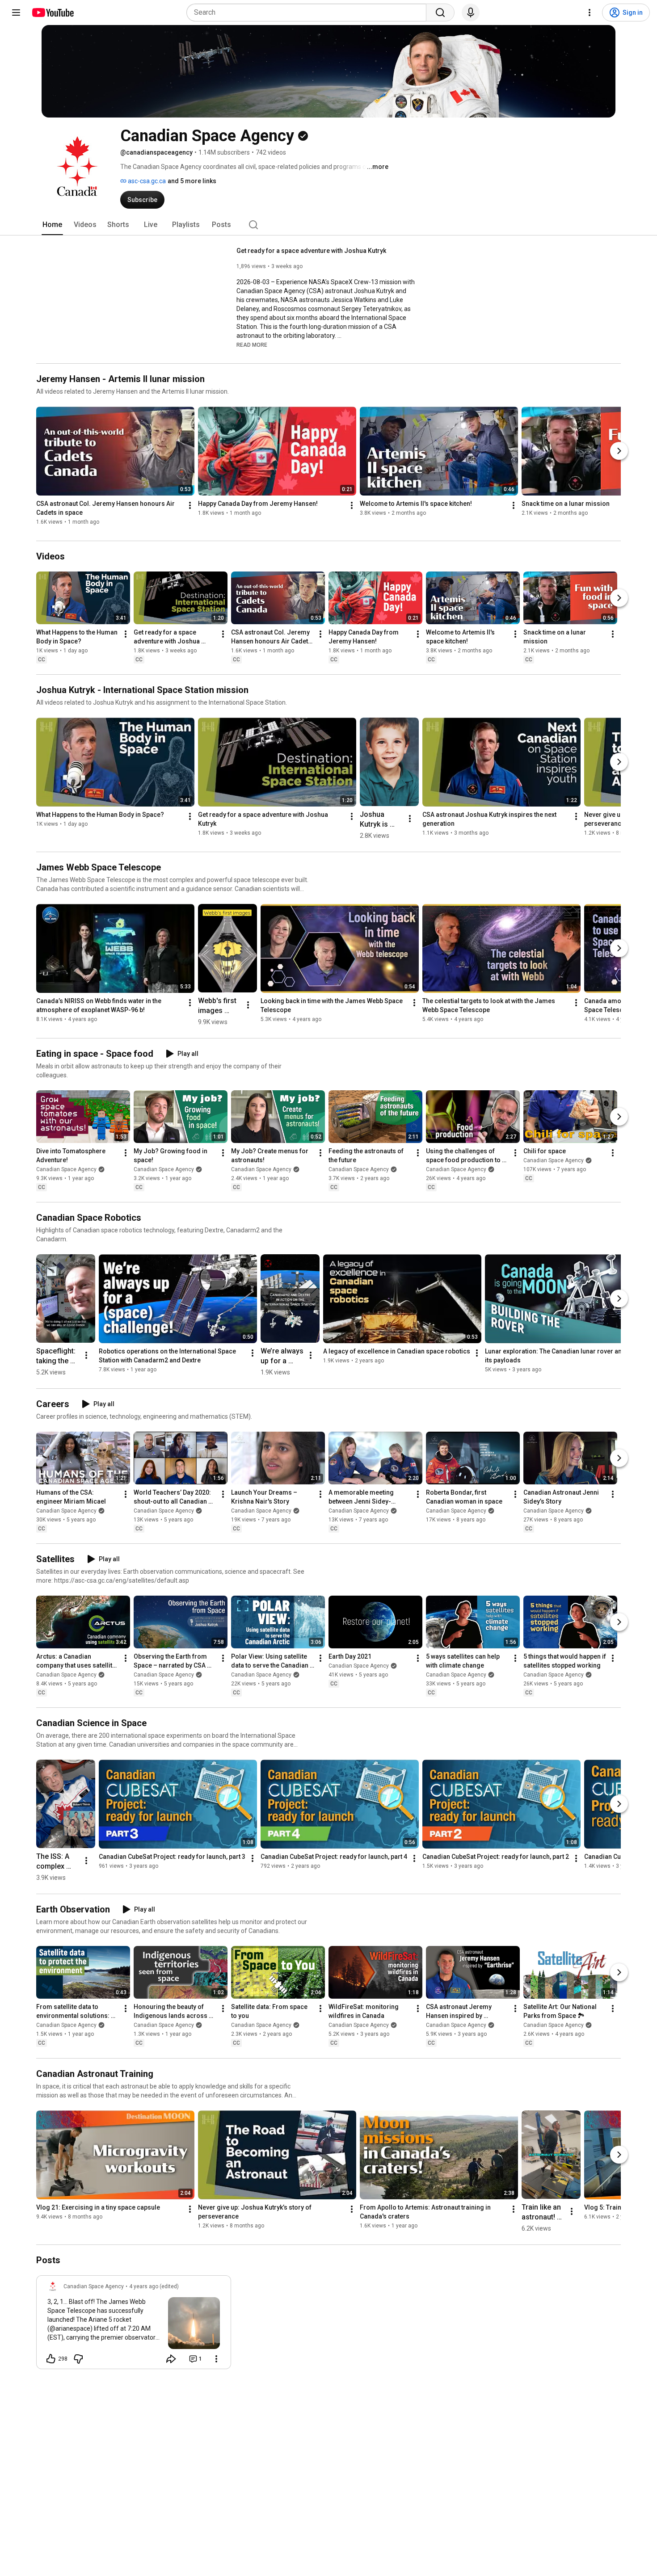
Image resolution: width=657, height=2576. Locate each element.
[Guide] (16, 13)
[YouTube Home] (53, 13)
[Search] (440, 13)
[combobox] (309, 13)
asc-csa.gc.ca (146, 181)
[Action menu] (216, 2359)
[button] (252, 345)
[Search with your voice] (471, 13)
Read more (252, 345)
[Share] (171, 2359)
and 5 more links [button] (192, 181)
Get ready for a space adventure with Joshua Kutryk (311, 251)
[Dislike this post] (78, 2359)
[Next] (619, 451)
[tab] (52, 225)
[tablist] (328, 225)
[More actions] (190, 505)
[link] (134, 2325)
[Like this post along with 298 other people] (51, 2359)
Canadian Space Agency (66, 1169)
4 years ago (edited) (154, 2286)
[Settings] (590, 13)
